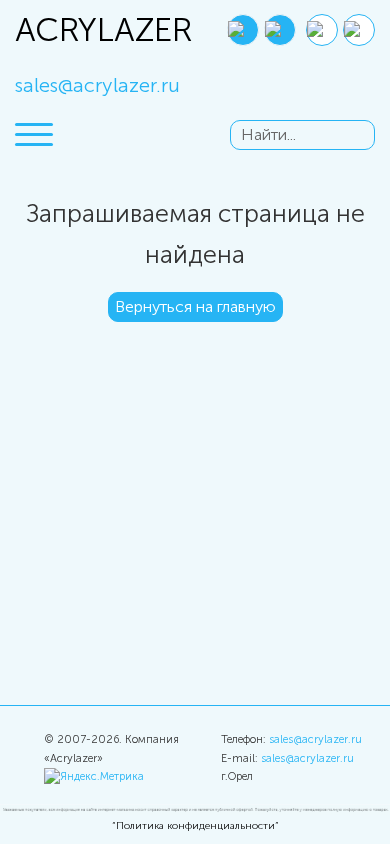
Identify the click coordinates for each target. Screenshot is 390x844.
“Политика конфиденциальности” (195, 826)
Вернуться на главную (195, 306)
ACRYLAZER (60, 30)
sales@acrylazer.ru (97, 85)
